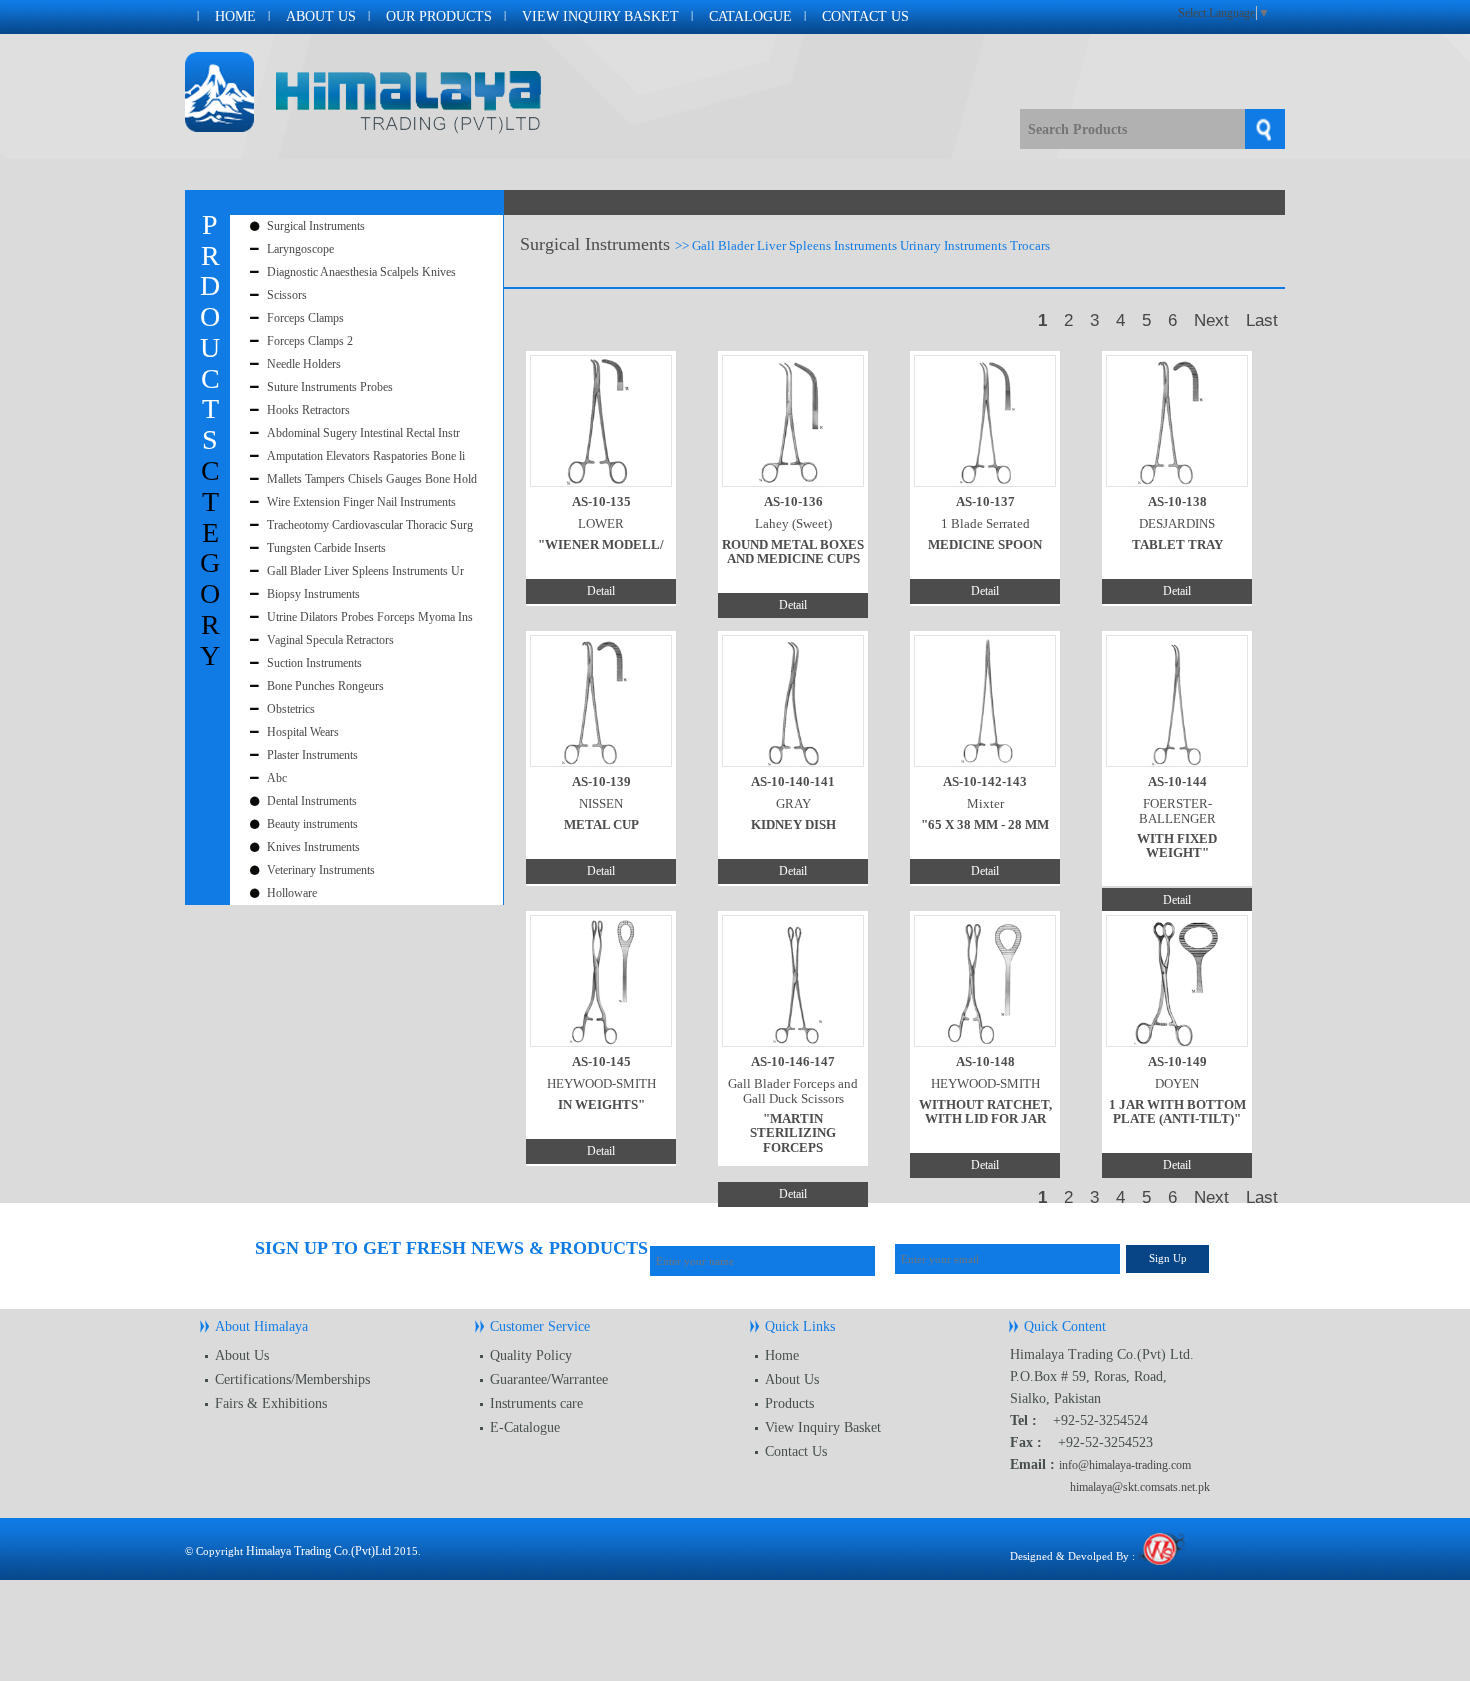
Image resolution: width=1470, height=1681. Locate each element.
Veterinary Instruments (321, 870)
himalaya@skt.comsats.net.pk (1140, 1487)
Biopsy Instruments (313, 594)
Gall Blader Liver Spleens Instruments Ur (365, 571)
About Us (321, 16)
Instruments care (536, 1403)
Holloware (292, 893)
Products (789, 1403)
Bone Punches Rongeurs (325, 686)
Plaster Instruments (312, 755)
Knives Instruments (313, 847)
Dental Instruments (312, 801)
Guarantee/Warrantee (549, 1379)
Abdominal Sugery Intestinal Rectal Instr (363, 433)
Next (1211, 320)
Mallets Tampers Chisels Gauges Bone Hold (372, 479)
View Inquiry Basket (600, 16)
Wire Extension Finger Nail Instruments (361, 502)
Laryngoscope (300, 249)
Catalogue (750, 16)
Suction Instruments (314, 663)
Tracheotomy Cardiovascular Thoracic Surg (370, 525)
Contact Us (865, 16)
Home (235, 16)
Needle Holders (304, 364)
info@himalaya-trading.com (1125, 1465)
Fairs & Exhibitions (271, 1403)
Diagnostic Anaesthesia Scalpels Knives (361, 272)
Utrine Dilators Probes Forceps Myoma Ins (370, 617)
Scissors (287, 295)
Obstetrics (291, 709)
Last (1262, 320)
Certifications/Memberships (292, 1379)
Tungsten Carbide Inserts (326, 548)
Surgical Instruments (316, 226)
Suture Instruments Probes (330, 387)
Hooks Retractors (308, 410)
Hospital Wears (303, 732)
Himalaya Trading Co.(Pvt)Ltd (318, 1551)
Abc (277, 778)
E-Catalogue (525, 1427)
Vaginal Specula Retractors (330, 640)
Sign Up (1168, 1258)
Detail (601, 591)
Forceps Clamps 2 (310, 341)
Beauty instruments (312, 824)
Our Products (439, 16)
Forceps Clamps (305, 318)
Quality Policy (531, 1355)
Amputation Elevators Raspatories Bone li (366, 456)
